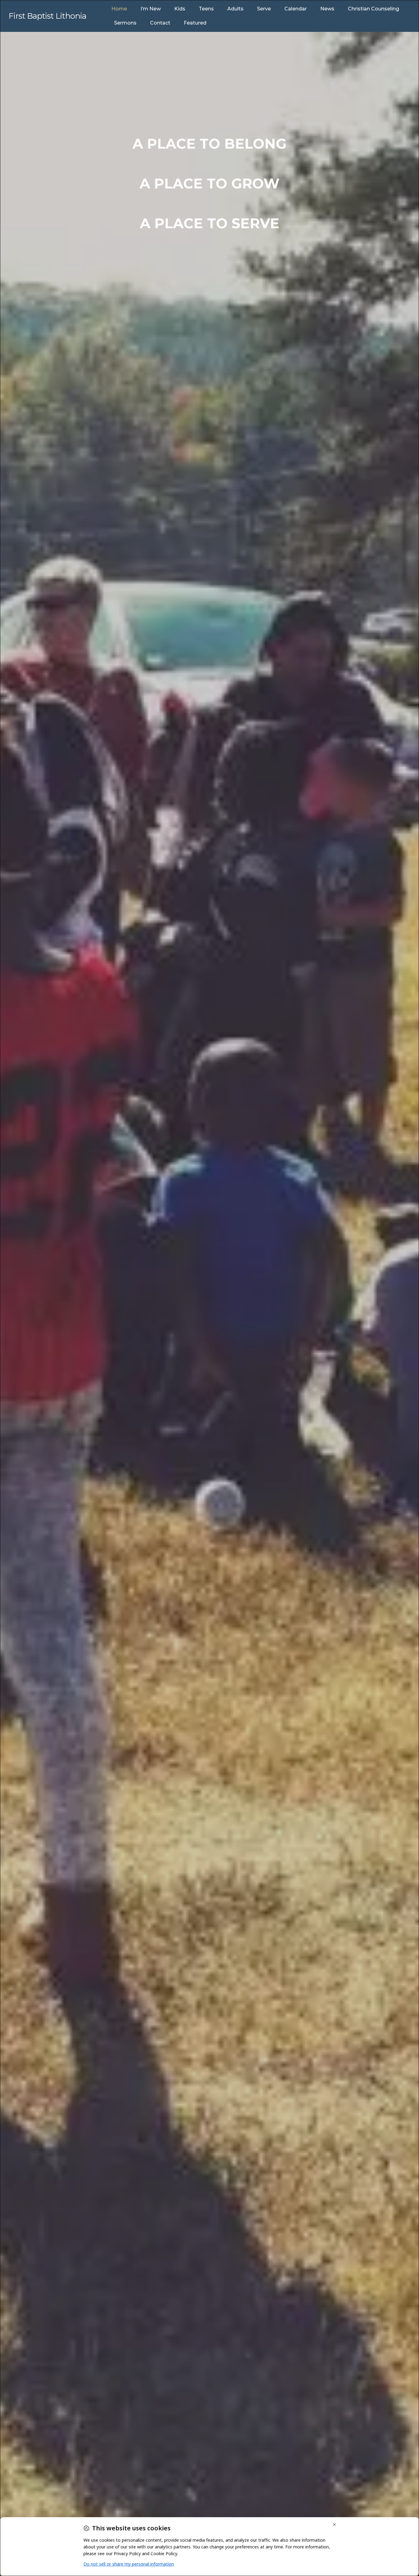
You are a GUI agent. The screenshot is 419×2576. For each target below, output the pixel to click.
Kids (180, 9)
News (327, 9)
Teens (206, 9)
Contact (160, 23)
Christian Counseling (373, 9)
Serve (264, 9)
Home (119, 9)
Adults (235, 9)
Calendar (296, 9)
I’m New (151, 9)
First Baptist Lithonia (47, 16)
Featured (195, 23)
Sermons (125, 23)
